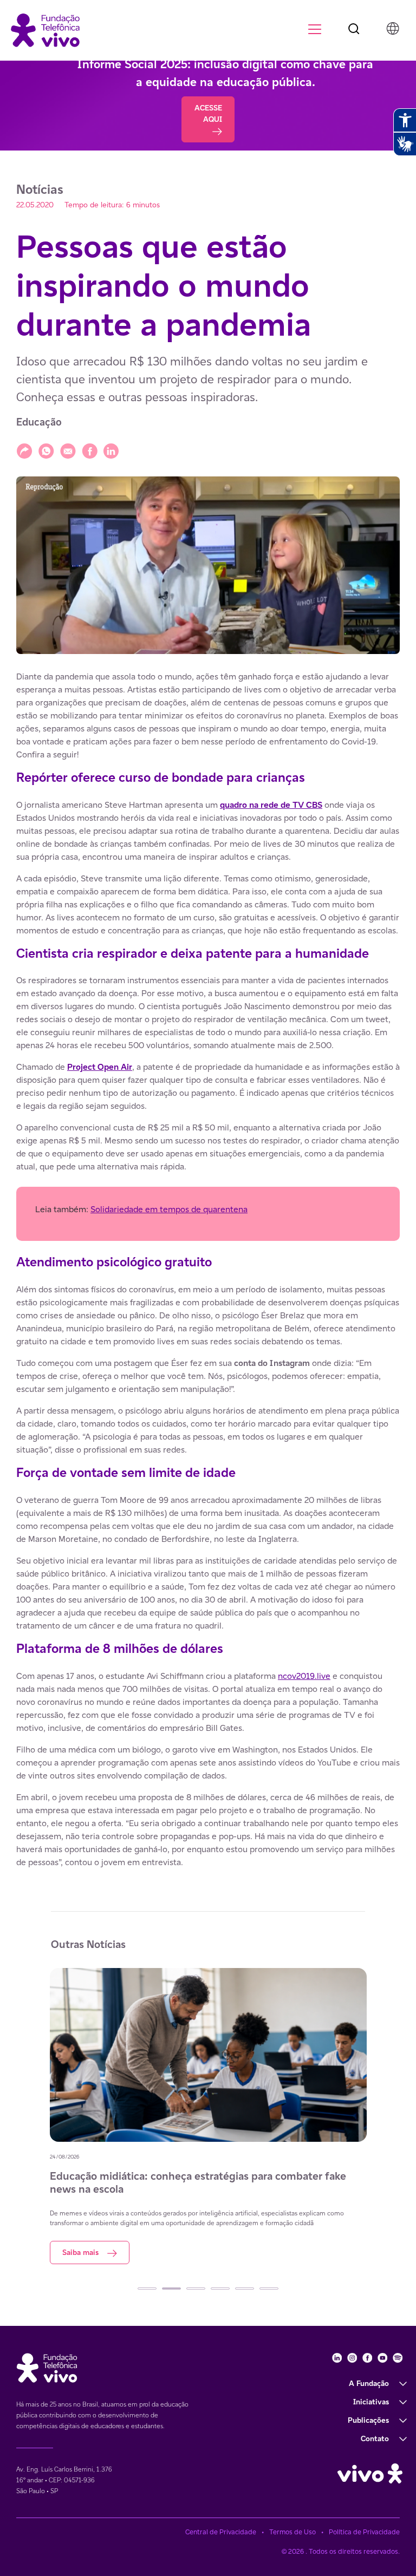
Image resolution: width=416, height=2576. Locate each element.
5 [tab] (245, 2289)
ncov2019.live (304, 1676)
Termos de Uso (292, 2532)
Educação (39, 422)
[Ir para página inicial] (45, 30)
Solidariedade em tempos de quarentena (169, 1209)
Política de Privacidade (364, 2532)
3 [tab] (196, 2289)
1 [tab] (147, 2289)
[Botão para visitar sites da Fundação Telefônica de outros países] (393, 28)
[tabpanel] (208, 2121)
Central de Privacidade (221, 2532)
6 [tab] (269, 2289)
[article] (208, 1270)
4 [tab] (220, 2289)
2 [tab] (171, 2289)
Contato (375, 2438)
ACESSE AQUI (208, 113)
